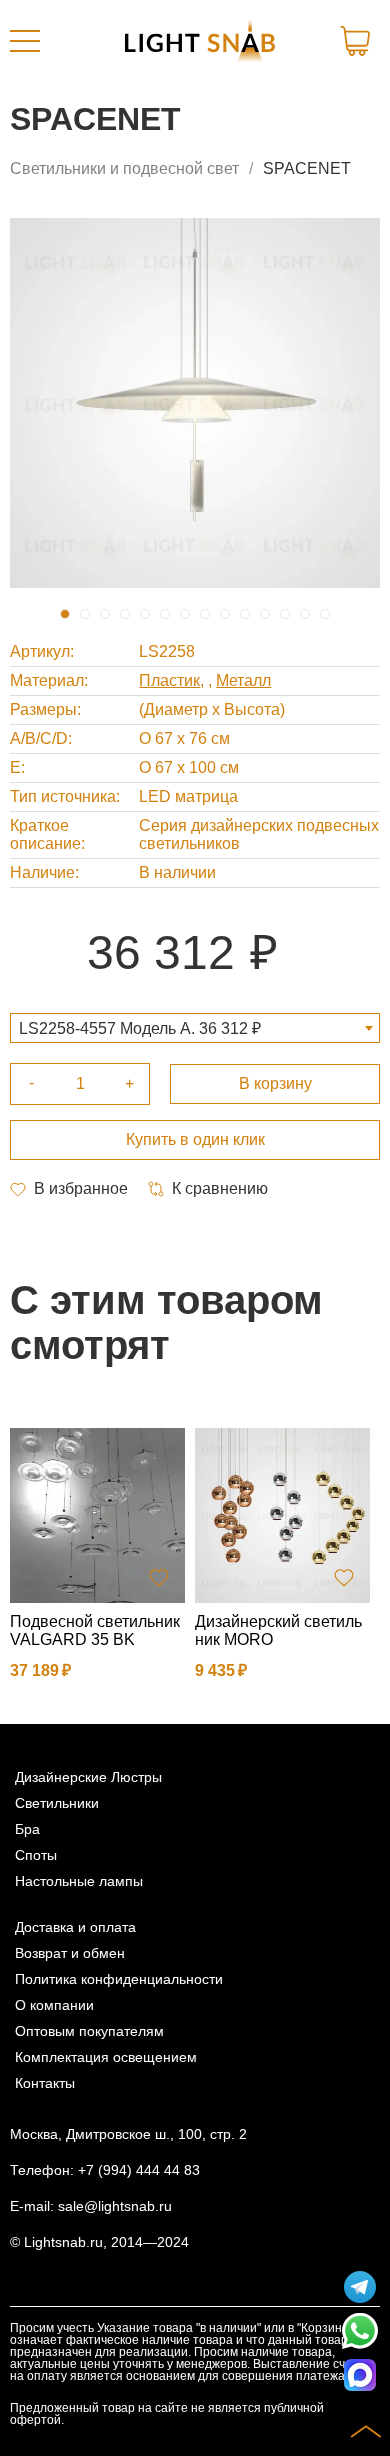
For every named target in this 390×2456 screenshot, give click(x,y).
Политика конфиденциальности (119, 1979)
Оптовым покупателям (89, 2031)
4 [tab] (125, 614)
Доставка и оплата (75, 1927)
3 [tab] (105, 614)
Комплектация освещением (106, 2057)
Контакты (45, 2083)
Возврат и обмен (70, 1953)
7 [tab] (185, 614)
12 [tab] (285, 614)
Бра (27, 1829)
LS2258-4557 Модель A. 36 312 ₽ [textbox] (140, 1028)
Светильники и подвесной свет (124, 168)
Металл (243, 680)
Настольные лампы (79, 1881)
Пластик (169, 680)
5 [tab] (145, 614)
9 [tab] (225, 614)
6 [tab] (165, 614)
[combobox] (195, 1028)
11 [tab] (265, 614)
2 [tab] (85, 614)
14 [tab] (325, 614)
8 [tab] (205, 614)
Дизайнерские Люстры (88, 1777)
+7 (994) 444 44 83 (139, 2170)
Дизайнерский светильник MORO (278, 1630)
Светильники (57, 1803)
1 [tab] (65, 614)
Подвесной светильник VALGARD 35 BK (95, 1630)
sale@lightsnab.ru (115, 2206)
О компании (54, 2005)
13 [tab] (305, 614)
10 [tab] (245, 614)
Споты (36, 1855)
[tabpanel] (195, 403)
